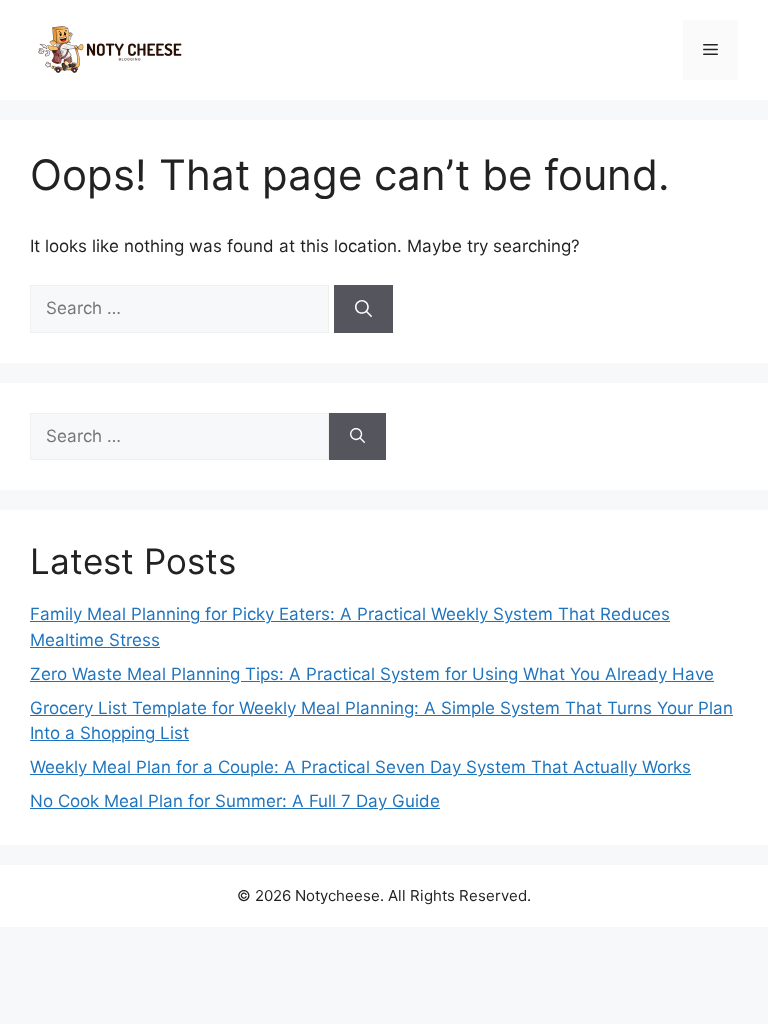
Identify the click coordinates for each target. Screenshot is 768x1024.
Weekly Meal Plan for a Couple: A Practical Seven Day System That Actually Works (360, 767)
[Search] (363, 309)
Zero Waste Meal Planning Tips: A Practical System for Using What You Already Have (372, 674)
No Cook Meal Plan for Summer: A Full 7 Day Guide (235, 801)
